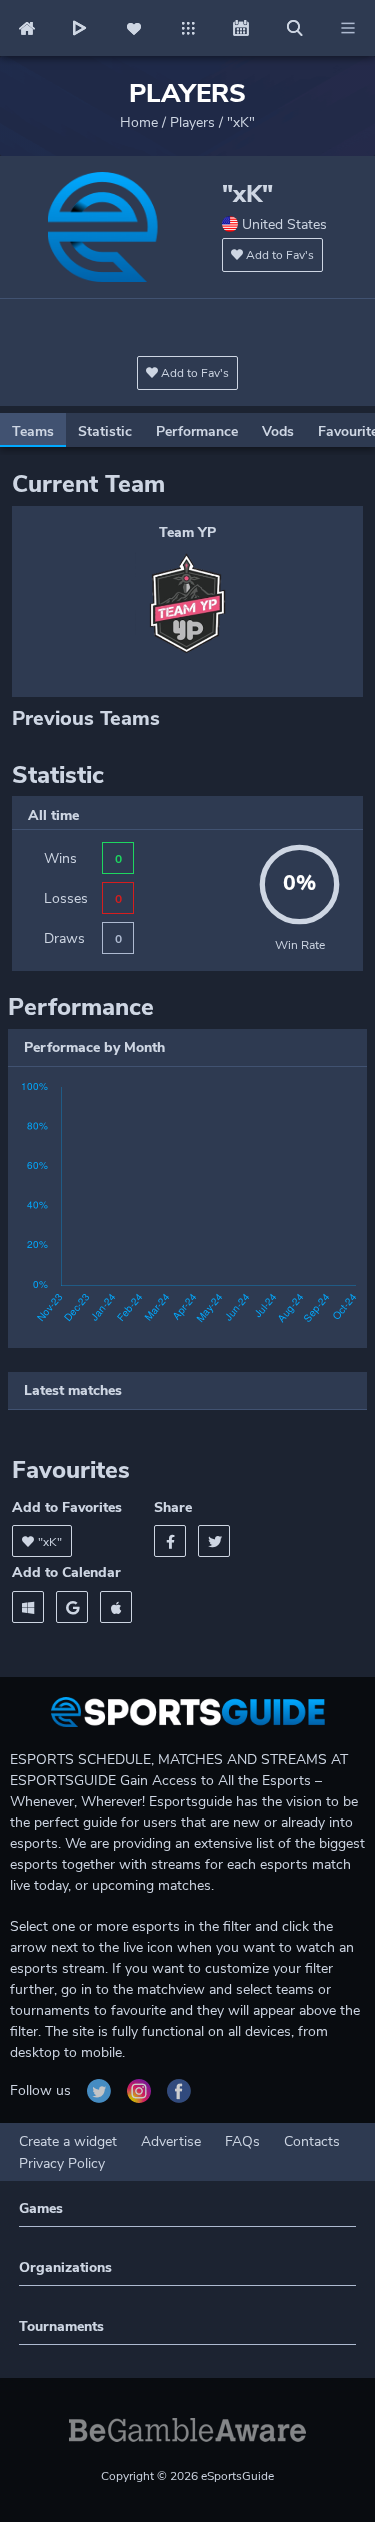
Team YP (187, 532)
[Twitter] (214, 1541)
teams (33, 431)
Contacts (312, 2141)
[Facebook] (170, 1541)
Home (139, 122)
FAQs (242, 2141)
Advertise (171, 2141)
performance (197, 431)
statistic (105, 431)
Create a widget (68, 2141)
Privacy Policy (62, 2163)
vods (278, 431)
